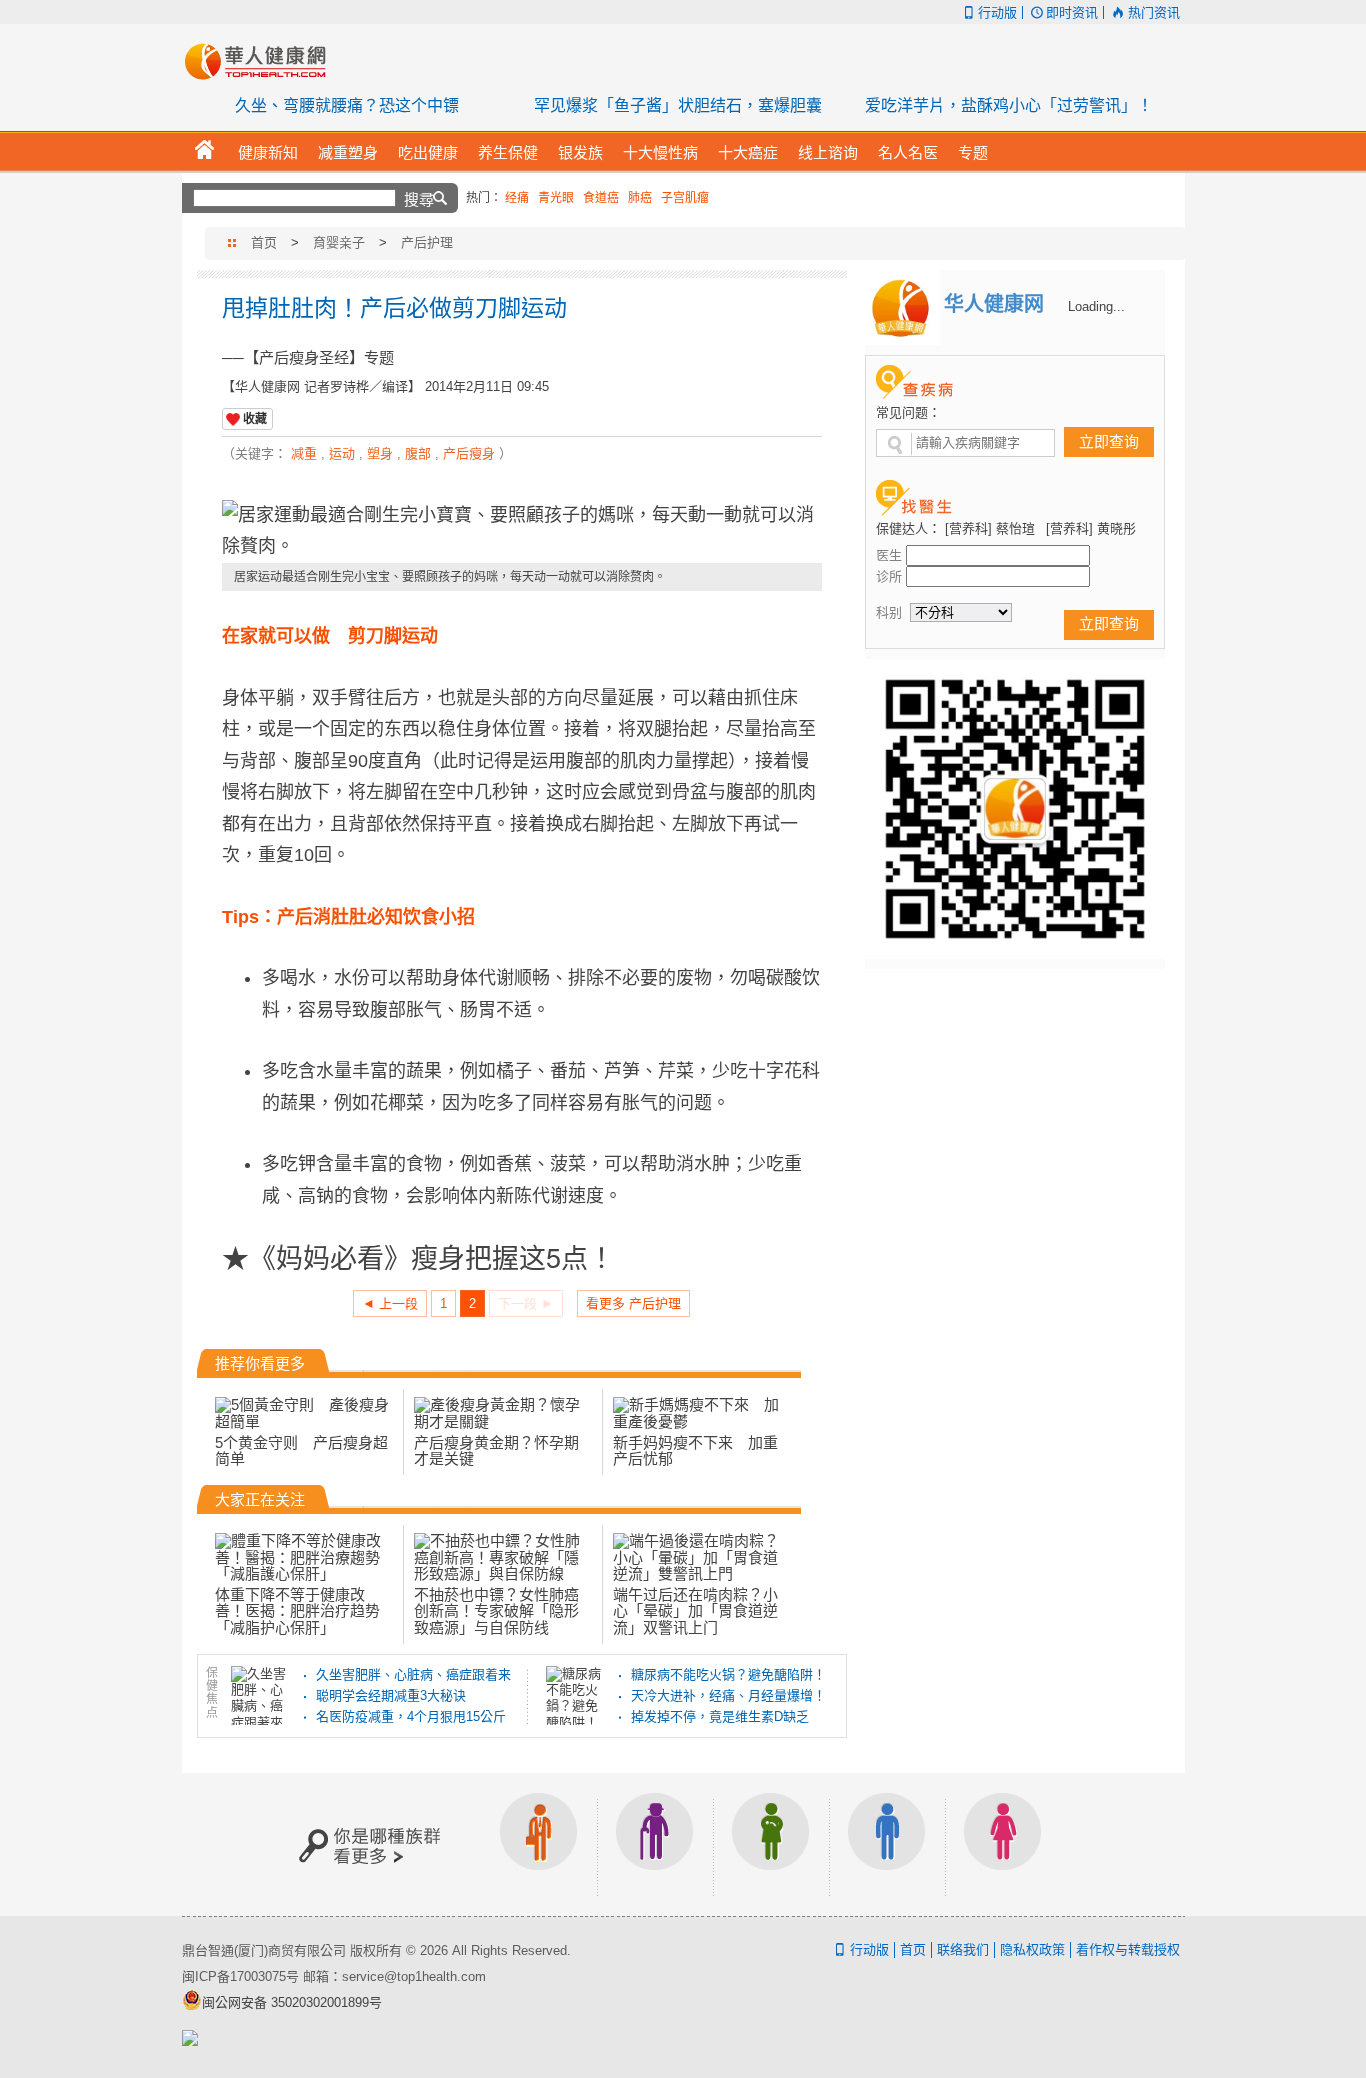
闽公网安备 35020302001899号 (292, 2002)
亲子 (771, 1844)
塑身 (380, 453)
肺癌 (640, 198)
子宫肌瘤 (685, 198)
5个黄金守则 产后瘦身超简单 (301, 1450)
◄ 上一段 (390, 1303)
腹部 (418, 453)
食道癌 (601, 198)
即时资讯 (1072, 12)
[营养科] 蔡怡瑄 (990, 528)
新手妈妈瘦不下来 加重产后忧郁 (695, 1450)
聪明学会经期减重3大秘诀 (391, 1695)
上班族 (539, 1844)
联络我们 (963, 1949)
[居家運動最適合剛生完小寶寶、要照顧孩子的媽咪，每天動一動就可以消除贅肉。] (522, 531)
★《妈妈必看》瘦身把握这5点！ (418, 1256)
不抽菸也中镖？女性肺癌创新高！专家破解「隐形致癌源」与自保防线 (496, 1610)
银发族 (655, 1844)
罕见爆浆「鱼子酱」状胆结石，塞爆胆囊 (678, 105)
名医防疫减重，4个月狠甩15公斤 (411, 1716)
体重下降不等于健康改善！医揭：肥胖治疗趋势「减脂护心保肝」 (297, 1610)
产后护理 (427, 242)
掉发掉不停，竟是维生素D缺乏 (720, 1716)
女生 (1003, 1844)
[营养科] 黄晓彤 (1091, 528)
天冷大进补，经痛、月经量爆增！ (728, 1695)
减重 (304, 453)
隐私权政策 (1032, 1949)
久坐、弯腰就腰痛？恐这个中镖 (347, 105)
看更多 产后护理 (633, 1303)
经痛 (517, 198)
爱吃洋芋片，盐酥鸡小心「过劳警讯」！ (1009, 105)
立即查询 (1109, 441)
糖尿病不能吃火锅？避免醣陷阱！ (728, 1674)
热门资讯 (1153, 12)
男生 (887, 1844)
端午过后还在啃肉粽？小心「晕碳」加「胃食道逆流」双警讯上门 (695, 1610)
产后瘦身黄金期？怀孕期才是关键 (496, 1450)
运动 (342, 453)
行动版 (997, 12)
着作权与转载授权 (1128, 1949)
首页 (264, 242)
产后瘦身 (469, 453)
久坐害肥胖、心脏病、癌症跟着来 (413, 1674)
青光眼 (556, 198)
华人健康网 (262, 61)
